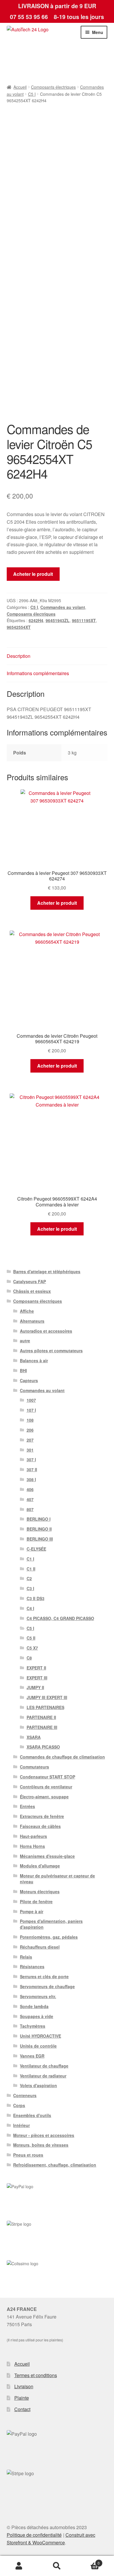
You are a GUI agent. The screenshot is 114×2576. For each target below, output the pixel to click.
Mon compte (19, 2566)
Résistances (32, 1966)
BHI (23, 1370)
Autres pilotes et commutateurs (51, 1351)
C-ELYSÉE (36, 1549)
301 (30, 1450)
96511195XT (84, 620)
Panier (88, 2561)
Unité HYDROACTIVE (40, 2036)
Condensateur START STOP (47, 1777)
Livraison (24, 2386)
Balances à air (34, 1360)
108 (30, 1420)
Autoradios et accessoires (46, 1331)
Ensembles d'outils (32, 2115)
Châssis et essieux (32, 1291)
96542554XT (19, 627)
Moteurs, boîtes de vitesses (41, 2145)
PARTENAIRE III (42, 1727)
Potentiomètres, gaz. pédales (49, 1937)
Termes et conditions (36, 2375)
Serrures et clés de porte (44, 1976)
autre (25, 1341)
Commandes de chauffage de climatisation (62, 1757)
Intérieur (21, 2125)
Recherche (57, 2566)
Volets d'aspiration (38, 2085)
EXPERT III (37, 1678)
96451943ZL (58, 620)
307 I (31, 1459)
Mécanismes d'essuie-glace (47, 1856)
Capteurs (29, 1380)
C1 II (31, 1569)
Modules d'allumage (40, 1866)
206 (30, 1430)
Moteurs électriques (40, 1892)
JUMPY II (35, 1687)
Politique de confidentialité (34, 2535)
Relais (26, 1957)
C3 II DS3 (36, 1598)
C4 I (30, 1608)
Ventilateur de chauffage (44, 2066)
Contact (22, 2409)
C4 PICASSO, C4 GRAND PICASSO (60, 1618)
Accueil (20, 87)
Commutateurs (34, 1767)
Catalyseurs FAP (30, 1281)
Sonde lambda (34, 2006)
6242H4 (36, 620)
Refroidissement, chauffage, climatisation (55, 2165)
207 (30, 1440)
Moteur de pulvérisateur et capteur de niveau (57, 1879)
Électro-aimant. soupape (44, 1797)
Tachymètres (33, 2026)
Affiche (27, 1311)
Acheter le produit (33, 574)
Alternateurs (32, 1321)
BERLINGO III (40, 1539)
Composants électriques (53, 87)
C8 (29, 1658)
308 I (31, 1479)
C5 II (31, 1638)
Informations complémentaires (38, 673)
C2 (29, 1578)
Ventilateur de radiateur (43, 2076)
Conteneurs (25, 2095)
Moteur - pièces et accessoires (44, 2135)
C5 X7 (32, 1648)
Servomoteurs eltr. (38, 1996)
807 (30, 1509)
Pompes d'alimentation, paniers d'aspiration (51, 1924)
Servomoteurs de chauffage (47, 1986)
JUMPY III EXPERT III (47, 1697)
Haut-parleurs (33, 1836)
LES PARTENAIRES (45, 1707)
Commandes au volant (63, 607)
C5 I (32, 94)
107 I (31, 1410)
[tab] (57, 656)
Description (19, 656)
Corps (19, 2105)
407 (30, 1499)
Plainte (22, 2398)
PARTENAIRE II (41, 1717)
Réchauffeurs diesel (40, 1947)
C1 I (30, 1559)
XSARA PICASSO (43, 1747)
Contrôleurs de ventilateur (46, 1787)
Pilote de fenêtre (36, 1901)
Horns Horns (32, 1846)
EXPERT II (36, 1668)
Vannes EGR (32, 2056)
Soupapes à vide (37, 2016)
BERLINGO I (39, 1519)
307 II (32, 1469)
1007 (31, 1400)
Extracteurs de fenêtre (42, 1816)
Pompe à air (32, 1911)
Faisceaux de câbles (40, 1826)
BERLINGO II (39, 1529)
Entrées (27, 1806)
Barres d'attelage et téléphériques (47, 1271)
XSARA (34, 1737)
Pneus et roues (28, 2155)
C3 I (30, 1588)
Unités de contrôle (38, 2046)
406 (30, 1489)
